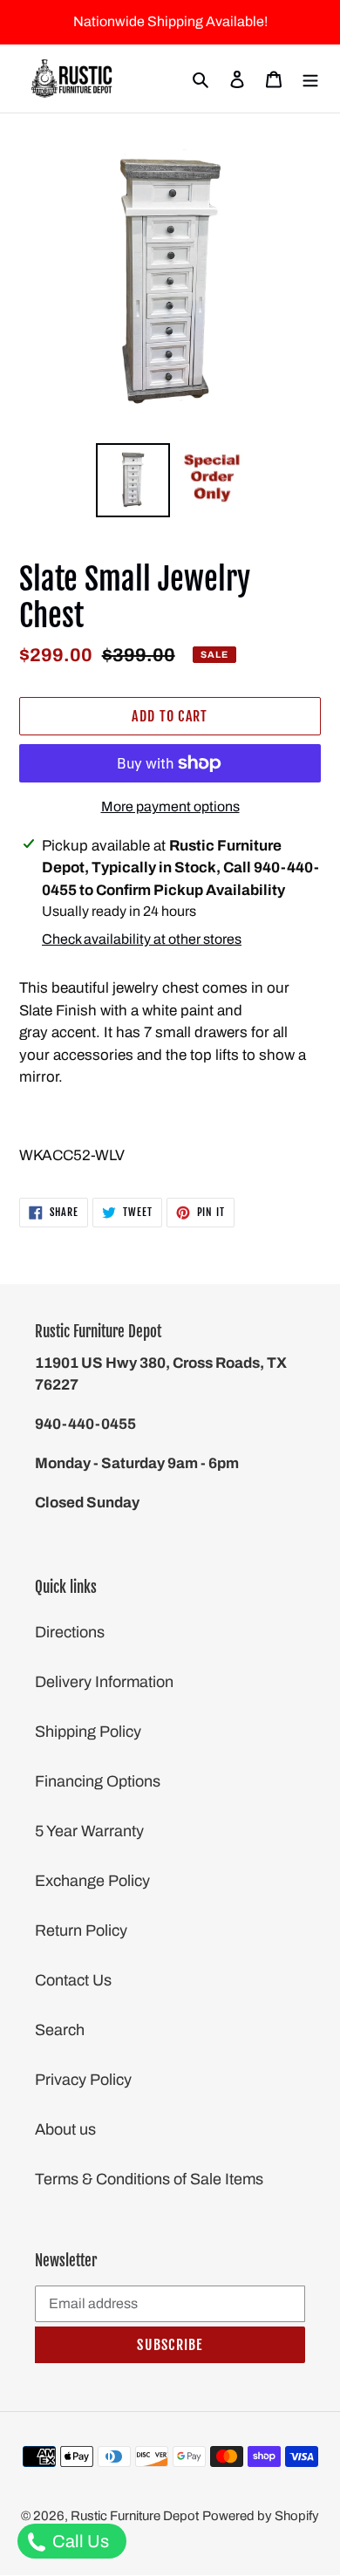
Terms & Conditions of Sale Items (149, 2179)
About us (65, 2129)
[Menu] (310, 79)
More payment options (170, 806)
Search (60, 2030)
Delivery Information (104, 1682)
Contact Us (73, 1980)
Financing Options (98, 1781)
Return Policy (81, 1930)
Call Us (79, 2541)
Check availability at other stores (142, 939)
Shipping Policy (88, 1732)
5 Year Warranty (89, 1831)
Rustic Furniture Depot (135, 2516)
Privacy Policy (83, 2080)
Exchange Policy (92, 1881)
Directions (70, 1632)
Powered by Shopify (261, 2516)
